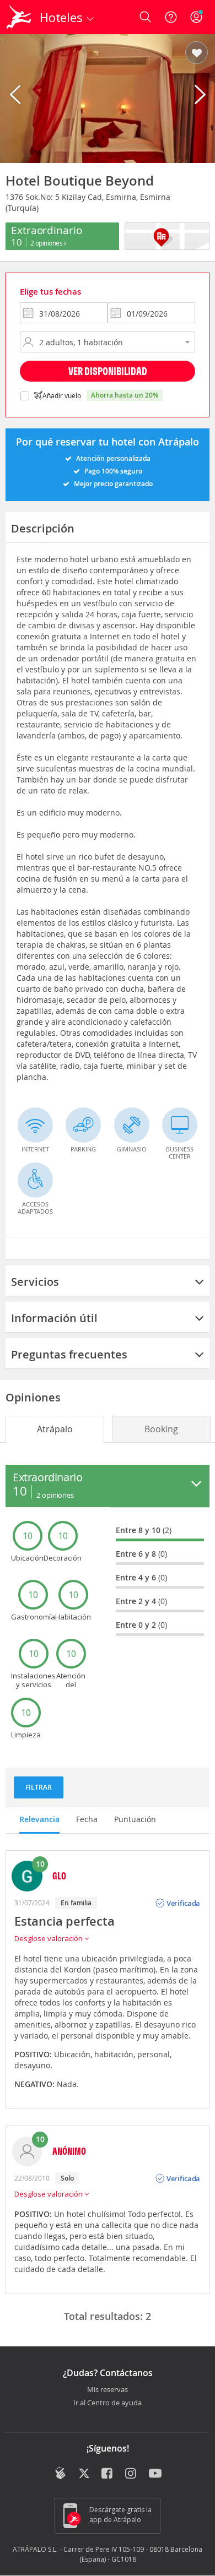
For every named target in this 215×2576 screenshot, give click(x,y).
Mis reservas (108, 2390)
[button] (197, 53)
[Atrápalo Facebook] (108, 2474)
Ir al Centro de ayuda (108, 2403)
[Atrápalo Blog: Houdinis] (60, 2473)
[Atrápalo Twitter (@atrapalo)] (84, 2474)
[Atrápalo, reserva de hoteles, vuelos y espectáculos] (19, 17)
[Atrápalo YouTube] (155, 2474)
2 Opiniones (47, 243)
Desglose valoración (49, 1938)
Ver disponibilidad (108, 371)
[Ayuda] (171, 17)
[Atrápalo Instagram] (131, 2474)
